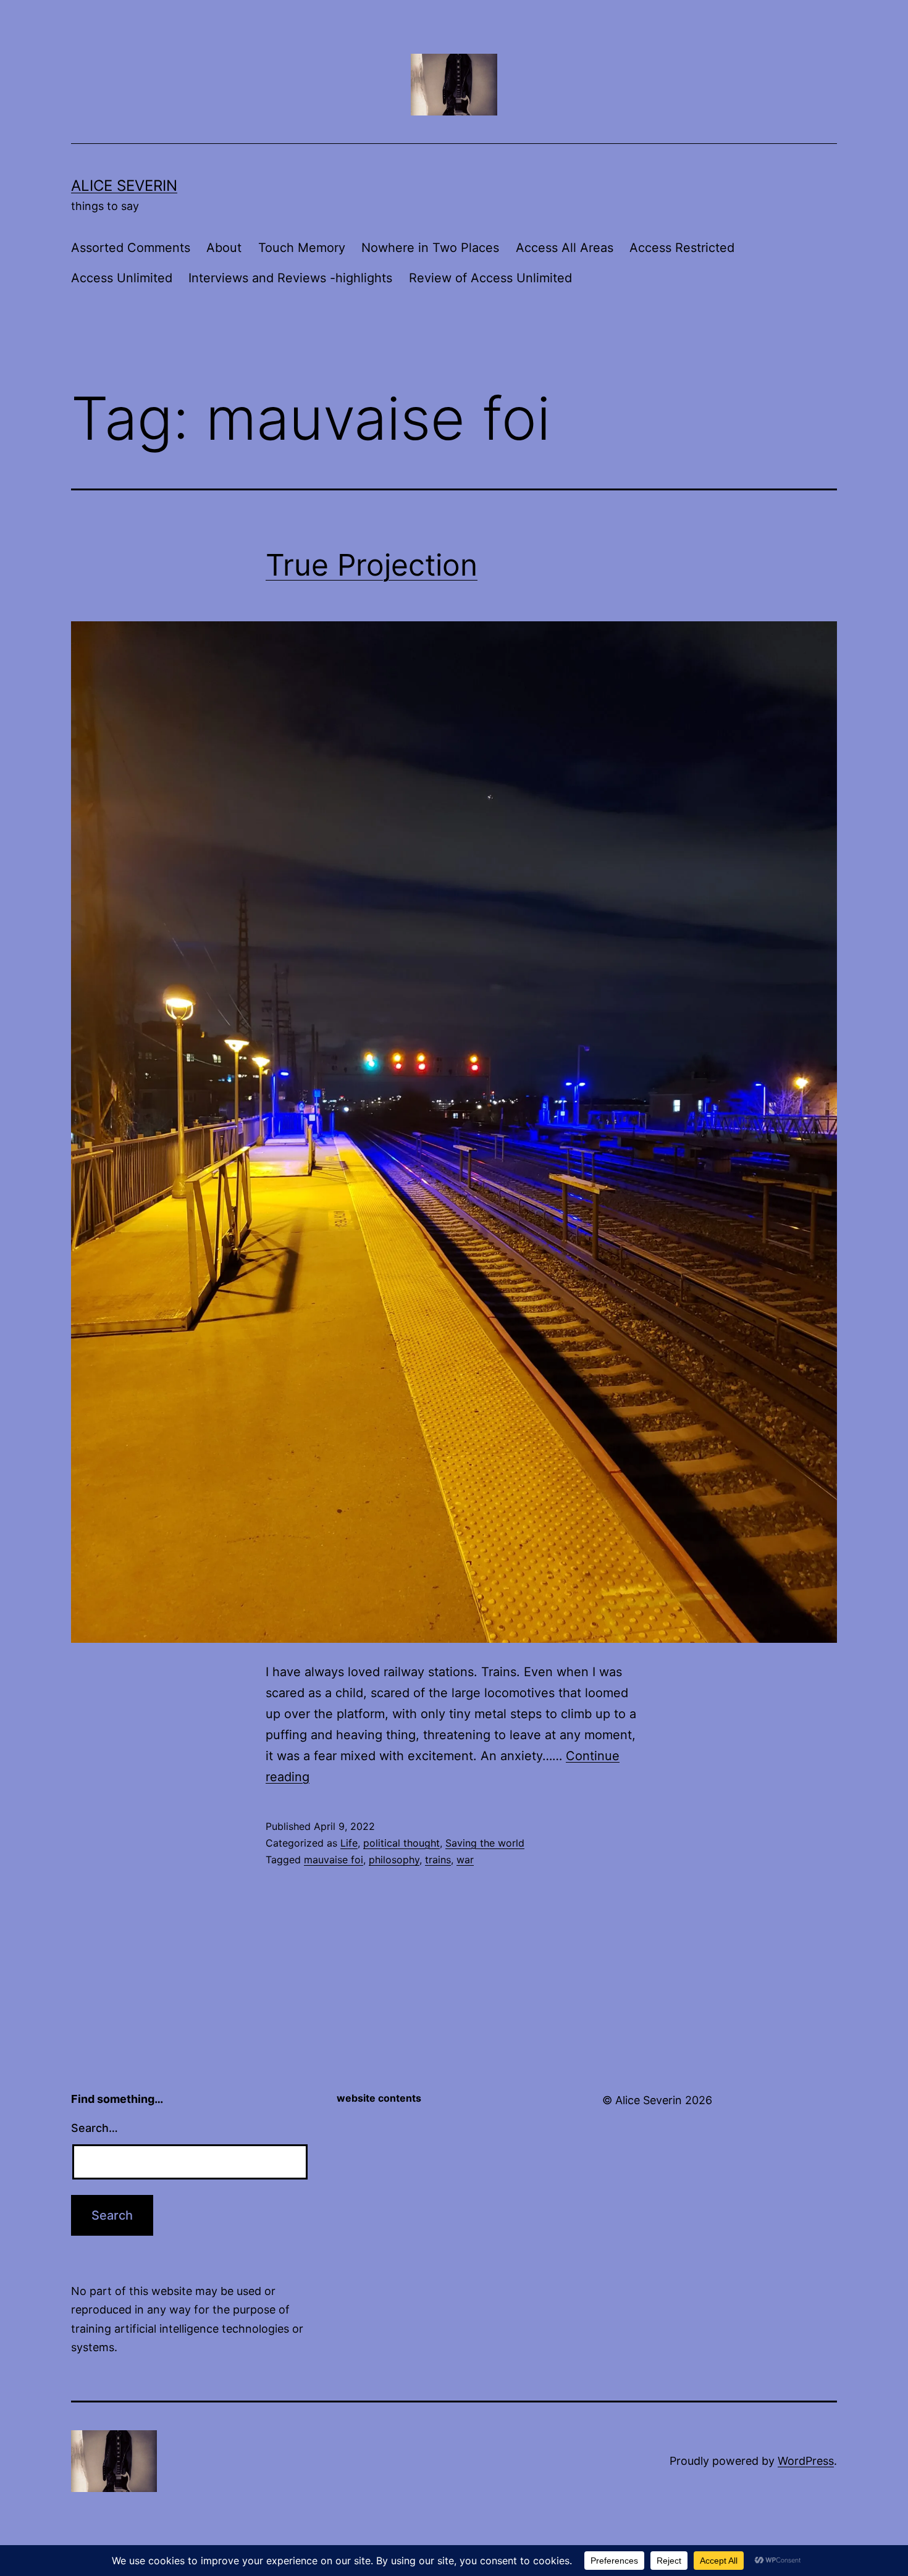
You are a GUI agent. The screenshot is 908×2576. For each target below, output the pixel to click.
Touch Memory (302, 248)
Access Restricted (682, 248)
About (224, 248)
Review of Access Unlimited (490, 278)
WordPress (806, 2461)
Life (349, 1843)
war (465, 1860)
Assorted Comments (131, 248)
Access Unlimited (122, 278)
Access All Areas (565, 248)
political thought (401, 1843)
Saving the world (485, 1843)
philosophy (394, 1860)
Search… (95, 2128)
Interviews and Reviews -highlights (290, 278)
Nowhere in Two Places (430, 248)
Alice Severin (124, 186)
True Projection (372, 565)
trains (438, 1860)
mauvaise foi (334, 1860)
